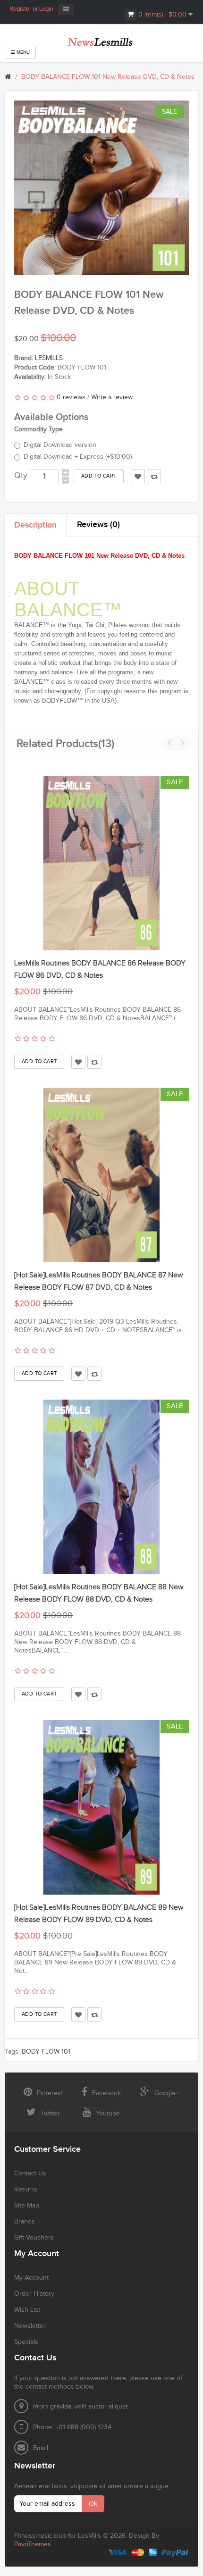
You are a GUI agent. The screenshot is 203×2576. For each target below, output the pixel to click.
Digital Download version (60, 445)
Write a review (112, 397)
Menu (22, 52)
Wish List (27, 2310)
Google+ (167, 2093)
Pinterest (50, 2093)
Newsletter (30, 2326)
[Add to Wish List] (78, 1062)
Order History (34, 2294)
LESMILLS (49, 358)
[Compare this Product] (94, 1062)
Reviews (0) (98, 524)
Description (35, 525)
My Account (31, 2278)
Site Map (27, 2206)
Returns (26, 2190)
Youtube (108, 2114)
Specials (26, 2342)
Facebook (106, 2093)
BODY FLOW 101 (46, 2052)
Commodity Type (38, 429)
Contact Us (30, 2173)
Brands (25, 2222)
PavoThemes (33, 2544)
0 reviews (71, 397)
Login (46, 9)
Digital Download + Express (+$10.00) (78, 457)
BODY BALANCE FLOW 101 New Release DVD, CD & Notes (108, 77)
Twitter (50, 2114)
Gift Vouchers (34, 2238)
